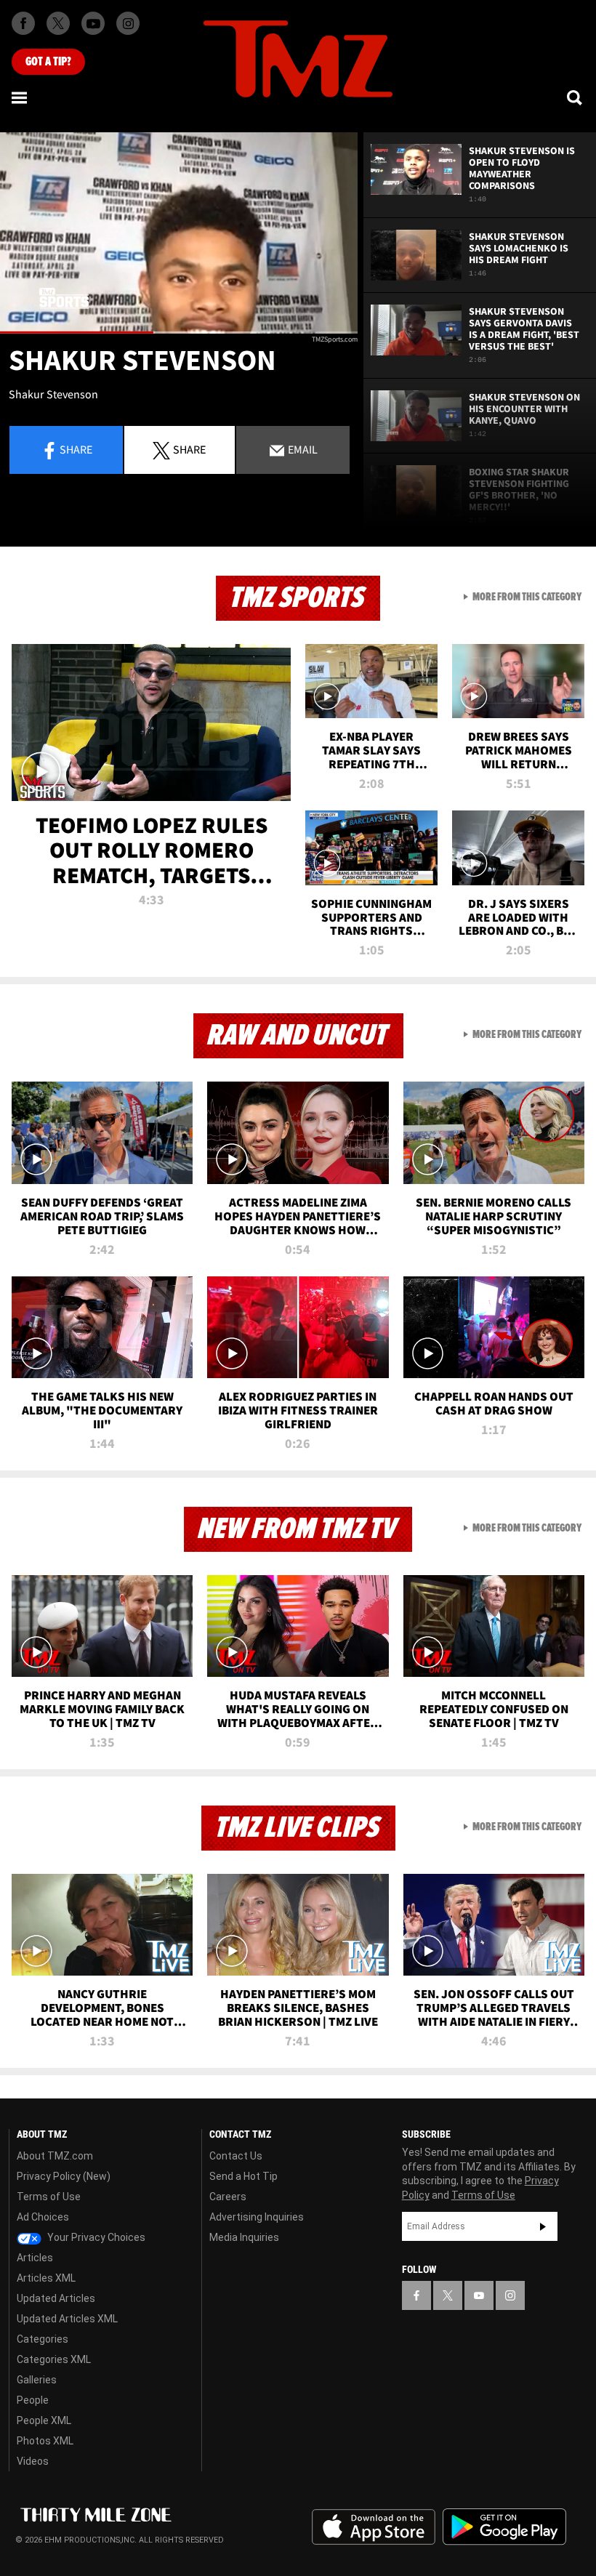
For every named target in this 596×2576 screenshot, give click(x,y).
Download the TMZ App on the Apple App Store (374, 2527)
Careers (228, 2197)
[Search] (576, 97)
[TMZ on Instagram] (128, 23)
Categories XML (54, 2359)
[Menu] (20, 97)
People (33, 2400)
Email (302, 449)
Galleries (37, 2380)
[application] (179, 233)
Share (76, 449)
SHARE (189, 449)
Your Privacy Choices (95, 2237)
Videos (33, 2461)
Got (48, 62)
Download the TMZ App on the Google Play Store (504, 2527)
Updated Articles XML (67, 2319)
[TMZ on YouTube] (479, 2295)
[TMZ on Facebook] (23, 23)
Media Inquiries (244, 2237)
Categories (43, 2339)
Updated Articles (56, 2298)
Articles (35, 2258)
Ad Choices (43, 2217)
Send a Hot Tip (243, 2176)
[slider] (179, 333)
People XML (44, 2420)
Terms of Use (49, 2197)
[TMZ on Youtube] (93, 23)
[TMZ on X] (58, 23)
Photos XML (45, 2441)
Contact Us (236, 2156)
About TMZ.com (55, 2156)
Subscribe (543, 2226)
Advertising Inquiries (257, 2217)
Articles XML (46, 2278)
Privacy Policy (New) (64, 2176)
